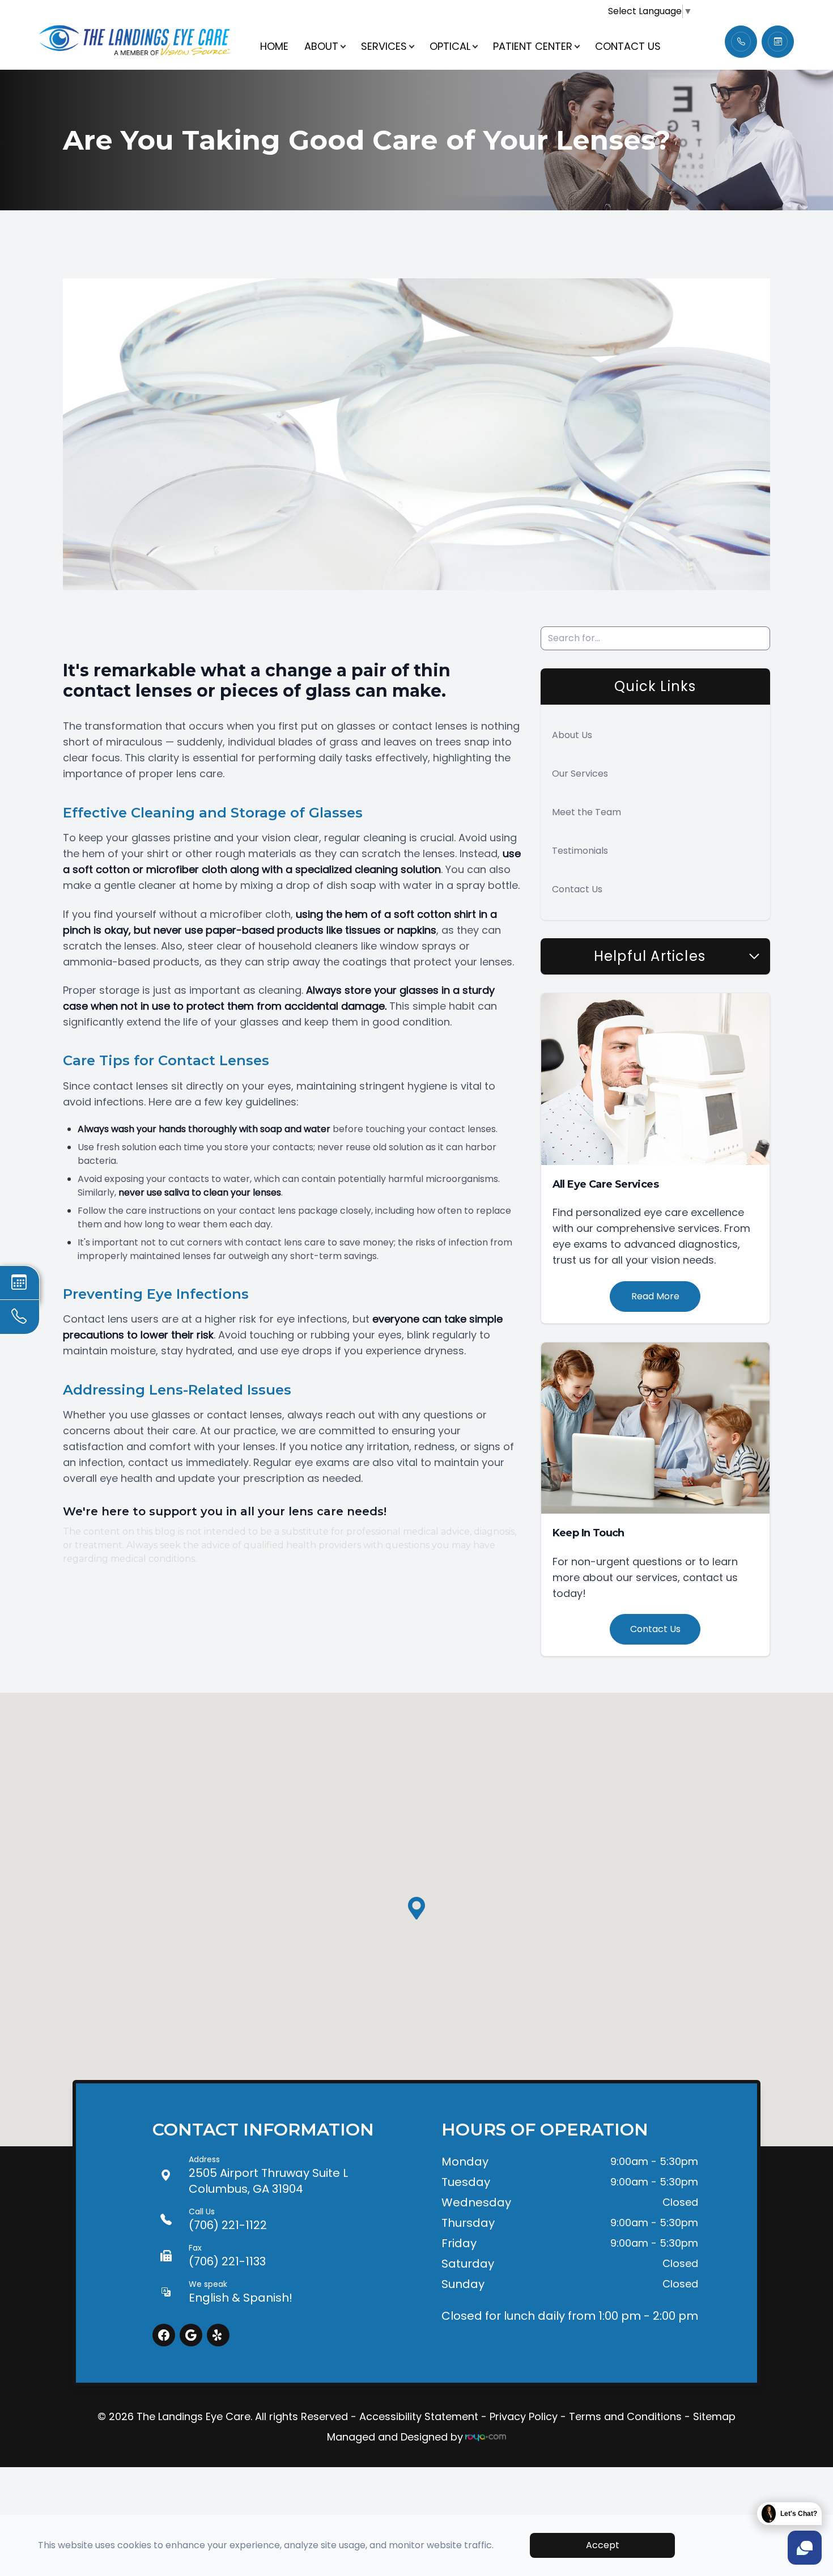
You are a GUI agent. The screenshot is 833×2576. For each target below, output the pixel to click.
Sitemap (714, 2416)
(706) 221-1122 (228, 2219)
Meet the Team (586, 812)
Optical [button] (450, 46)
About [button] (321, 46)
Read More (655, 1296)
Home (274, 46)
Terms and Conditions (625, 2416)
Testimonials (580, 851)
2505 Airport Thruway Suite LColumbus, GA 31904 (268, 2175)
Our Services (580, 774)
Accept (603, 2545)
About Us (572, 735)
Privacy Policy (524, 2416)
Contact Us (628, 46)
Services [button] (384, 46)
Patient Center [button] (533, 46)
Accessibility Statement (419, 2416)
